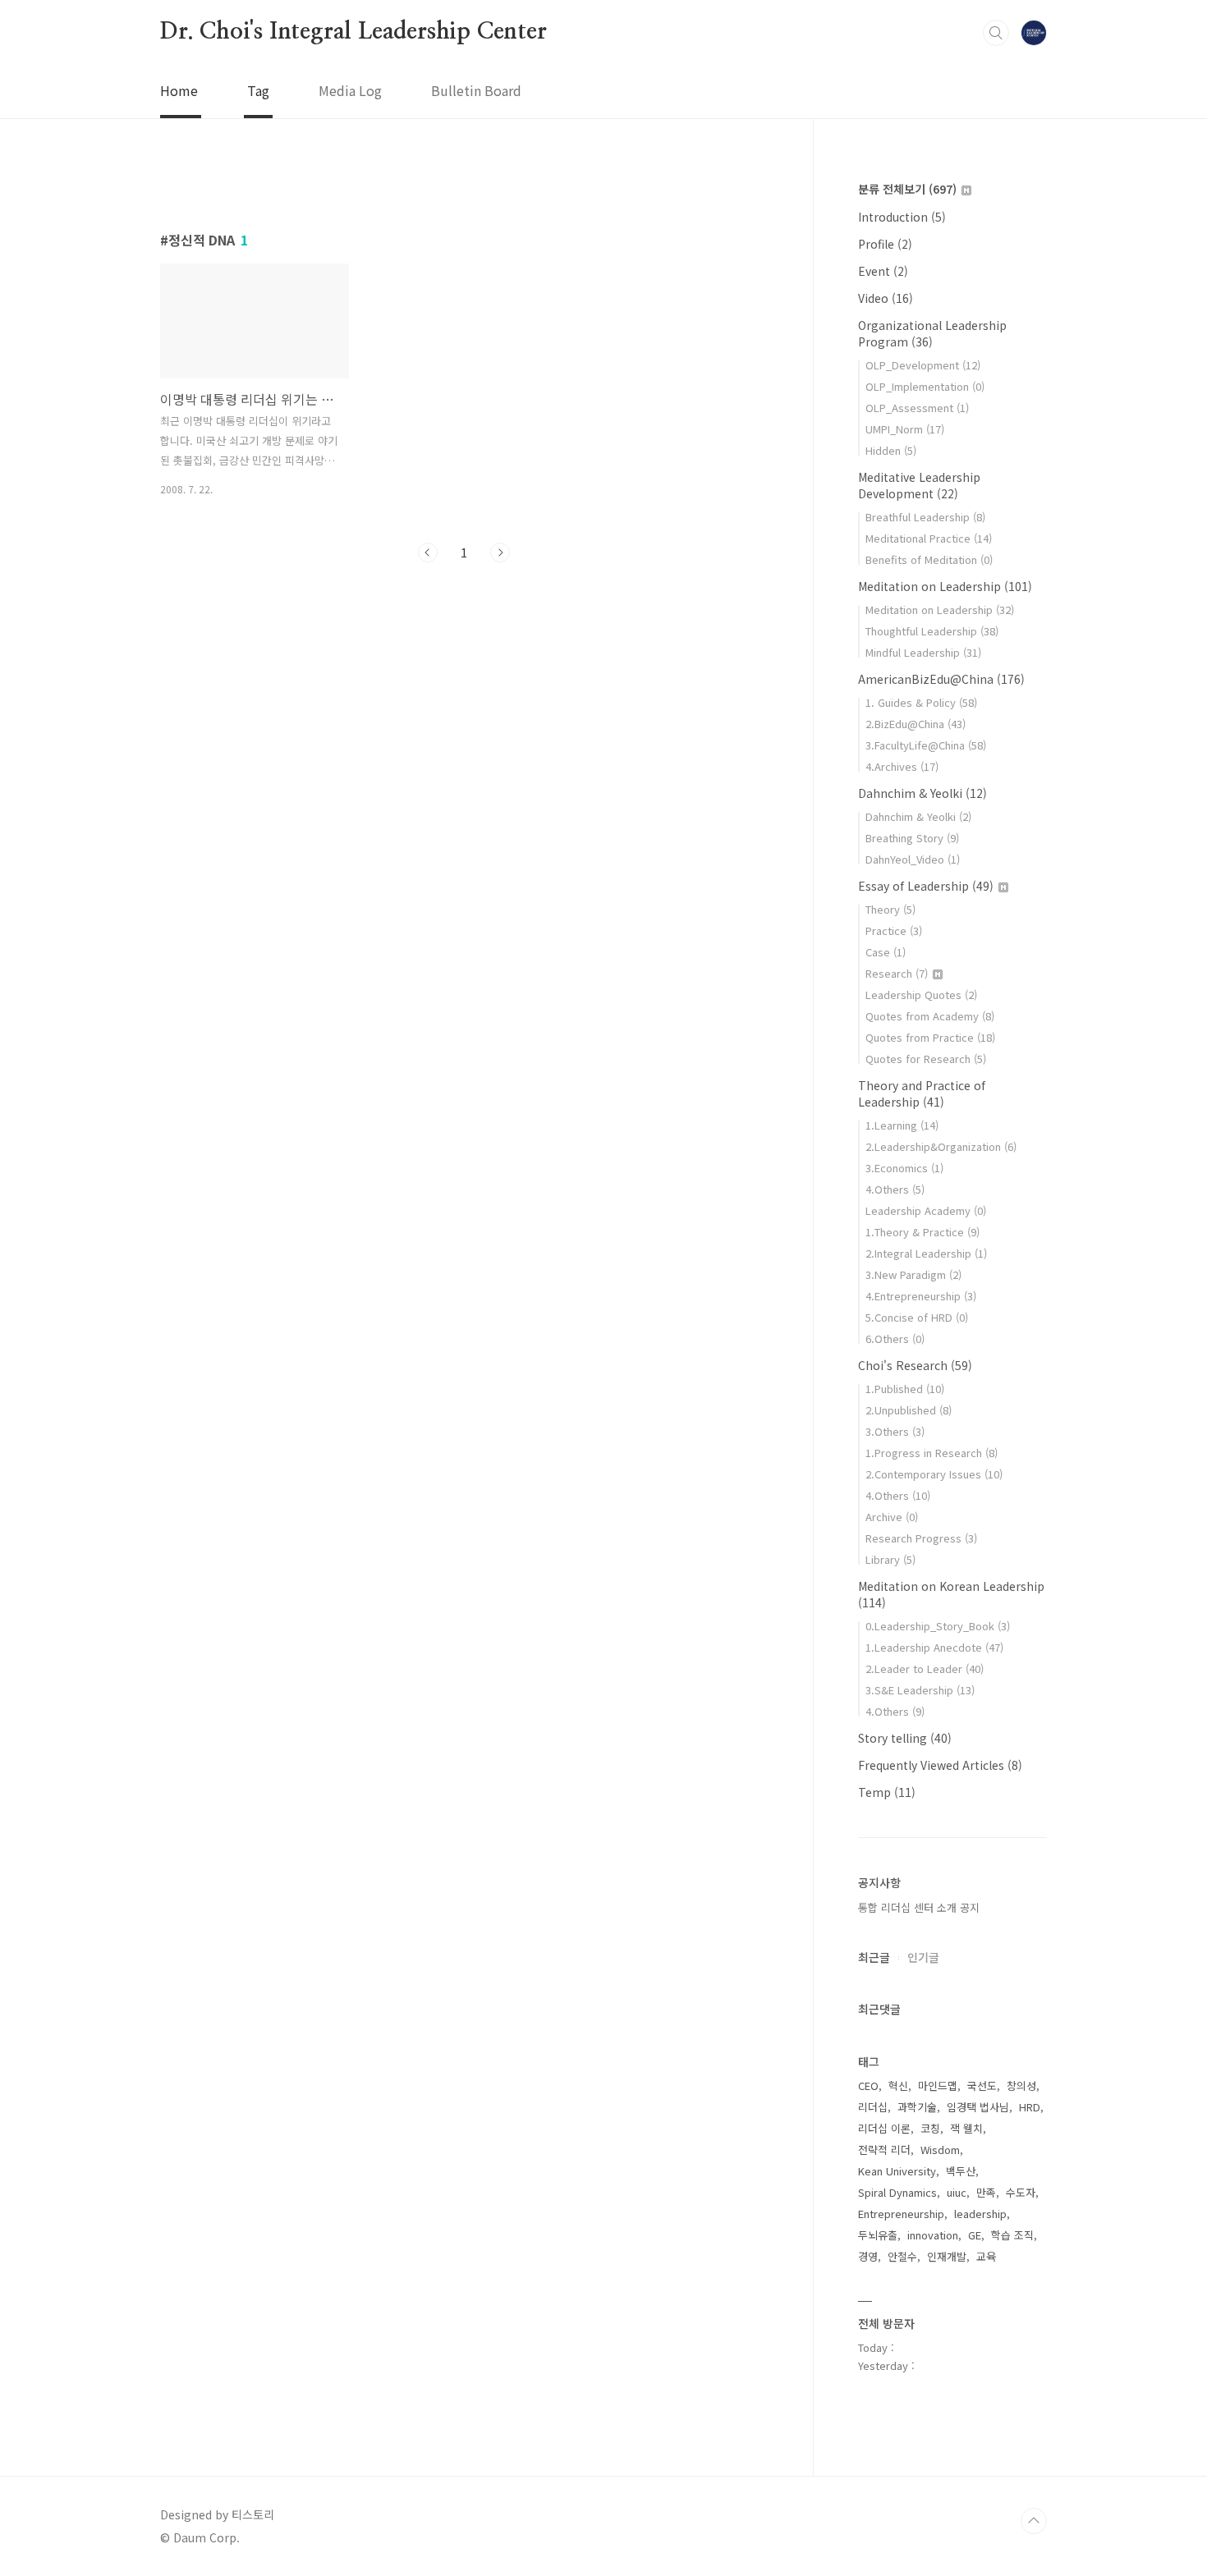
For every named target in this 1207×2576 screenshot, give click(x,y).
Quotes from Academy (930, 1016)
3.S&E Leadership (920, 1690)
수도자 (1021, 2192)
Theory (890, 909)
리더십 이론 (884, 2128)
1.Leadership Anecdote (934, 1647)
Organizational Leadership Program (932, 333)
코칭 (930, 2128)
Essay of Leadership (926, 886)
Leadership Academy (926, 1210)
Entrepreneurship (901, 2214)
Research (897, 973)
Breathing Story (912, 838)
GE (975, 2235)
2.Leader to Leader (925, 1668)
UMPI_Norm (905, 429)
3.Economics (904, 1168)
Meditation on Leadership (945, 586)
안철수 (902, 2256)
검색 (996, 33)
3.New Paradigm (913, 1274)
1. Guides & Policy (921, 702)
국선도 (982, 2086)
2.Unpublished (909, 1410)
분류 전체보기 (907, 189)
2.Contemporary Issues (934, 1474)
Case (886, 952)
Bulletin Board (476, 90)
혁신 (898, 2086)
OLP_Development (923, 365)
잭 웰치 (966, 2128)
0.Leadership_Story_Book (938, 1626)
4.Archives (902, 766)
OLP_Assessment (917, 408)
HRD (1030, 2107)
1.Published (905, 1389)
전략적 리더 (884, 2150)
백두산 (961, 2171)
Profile (885, 244)
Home (179, 90)
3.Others (895, 1431)
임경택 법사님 (978, 2107)
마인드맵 (938, 2086)
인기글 (923, 1957)
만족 (986, 2192)
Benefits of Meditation (929, 559)
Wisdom (940, 2150)
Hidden (891, 450)
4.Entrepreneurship (921, 1296)
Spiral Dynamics (897, 2192)
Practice (894, 930)
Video (886, 298)
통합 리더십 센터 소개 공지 (919, 1907)
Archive (892, 1517)
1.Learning (902, 1125)
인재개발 (947, 2256)
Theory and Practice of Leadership (922, 1093)
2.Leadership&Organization (941, 1146)
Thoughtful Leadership (932, 631)
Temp (887, 1792)
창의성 (1021, 2086)
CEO (868, 2086)
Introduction (902, 217)
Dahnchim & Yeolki (922, 793)
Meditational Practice (929, 538)
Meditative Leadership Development (919, 485)
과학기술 (917, 2107)
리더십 (873, 2107)
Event (883, 271)
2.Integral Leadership (926, 1253)
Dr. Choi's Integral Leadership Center (353, 32)
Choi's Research (915, 1365)
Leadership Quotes (921, 995)
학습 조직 (1012, 2235)
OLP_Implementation (925, 386)
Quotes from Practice (930, 1037)
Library (890, 1559)
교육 (986, 2256)
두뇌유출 (878, 2235)
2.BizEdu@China (916, 724)
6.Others (895, 1338)
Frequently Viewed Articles (940, 1765)
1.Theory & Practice (922, 1232)
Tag (258, 90)
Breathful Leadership (925, 517)
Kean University (897, 2171)
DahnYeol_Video (913, 859)
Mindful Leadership (923, 652)
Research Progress (921, 1538)
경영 (868, 2256)
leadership (980, 2214)
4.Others (895, 1189)
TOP (1034, 2521)
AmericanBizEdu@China (941, 679)
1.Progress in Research (932, 1453)
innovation (933, 2235)
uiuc (957, 2192)
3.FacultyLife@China (926, 745)
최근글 (874, 1957)
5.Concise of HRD (917, 1317)
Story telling (905, 1738)
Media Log (350, 90)
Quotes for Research (926, 1059)
